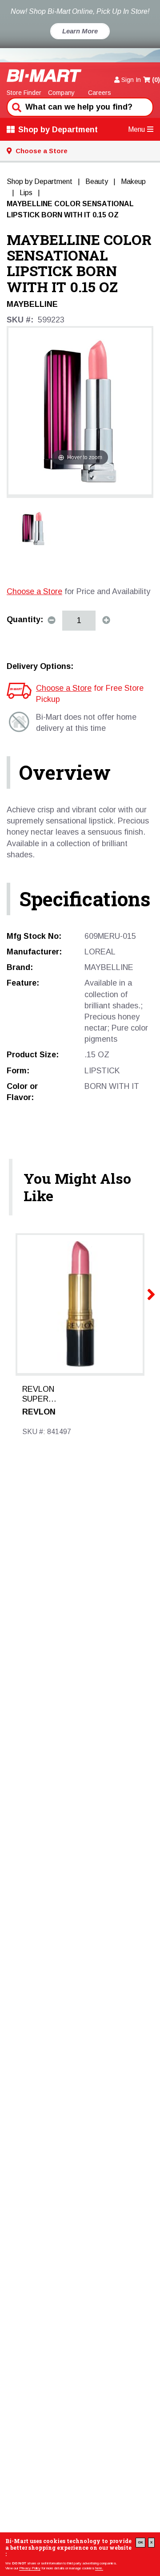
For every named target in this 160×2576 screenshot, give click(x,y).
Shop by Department (58, 130)
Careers (100, 93)
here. (99, 2568)
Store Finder (24, 93)
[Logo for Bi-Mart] (44, 75)
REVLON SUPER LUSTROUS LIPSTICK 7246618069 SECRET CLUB (44, 1394)
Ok (140, 2542)
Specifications (85, 899)
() (156, 80)
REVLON (39, 1412)
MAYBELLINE (32, 304)
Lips (26, 193)
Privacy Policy (30, 2568)
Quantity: (25, 620)
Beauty (97, 181)
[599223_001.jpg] (33, 528)
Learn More (80, 31)
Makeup (133, 181)
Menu (136, 129)
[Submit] (16, 106)
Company (61, 93)
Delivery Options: (40, 666)
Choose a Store (34, 591)
